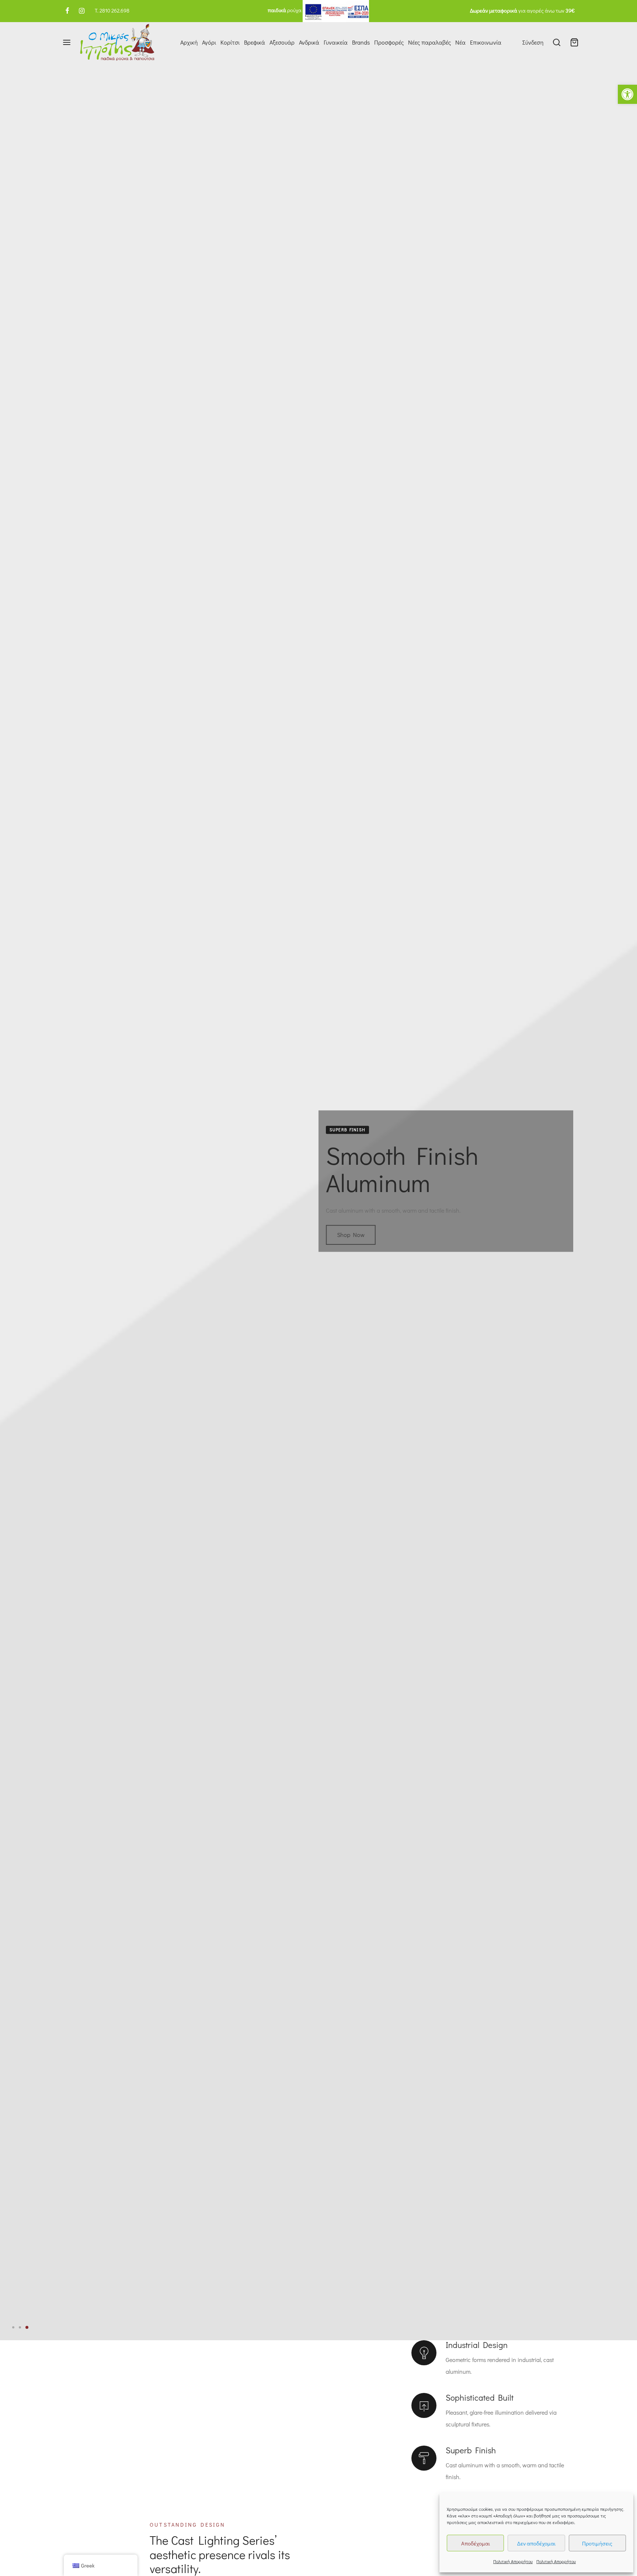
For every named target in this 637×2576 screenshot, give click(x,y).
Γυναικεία (336, 42)
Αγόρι (209, 42)
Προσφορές (389, 42)
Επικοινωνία (486, 42)
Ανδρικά (309, 42)
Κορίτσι (230, 42)
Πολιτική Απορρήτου (513, 2561)
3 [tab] (27, 2327)
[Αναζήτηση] (557, 42)
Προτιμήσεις (597, 2543)
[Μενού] (67, 42)
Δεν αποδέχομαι (536, 2543)
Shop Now (351, 1242)
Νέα (460, 42)
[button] (627, 94)
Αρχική (189, 42)
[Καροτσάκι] (574, 42)
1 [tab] (14, 2327)
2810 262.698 (114, 10)
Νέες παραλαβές (429, 42)
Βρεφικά (255, 42)
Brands (361, 42)
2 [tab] (21, 2327)
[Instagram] (82, 11)
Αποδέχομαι (476, 2543)
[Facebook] (67, 11)
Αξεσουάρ (282, 42)
